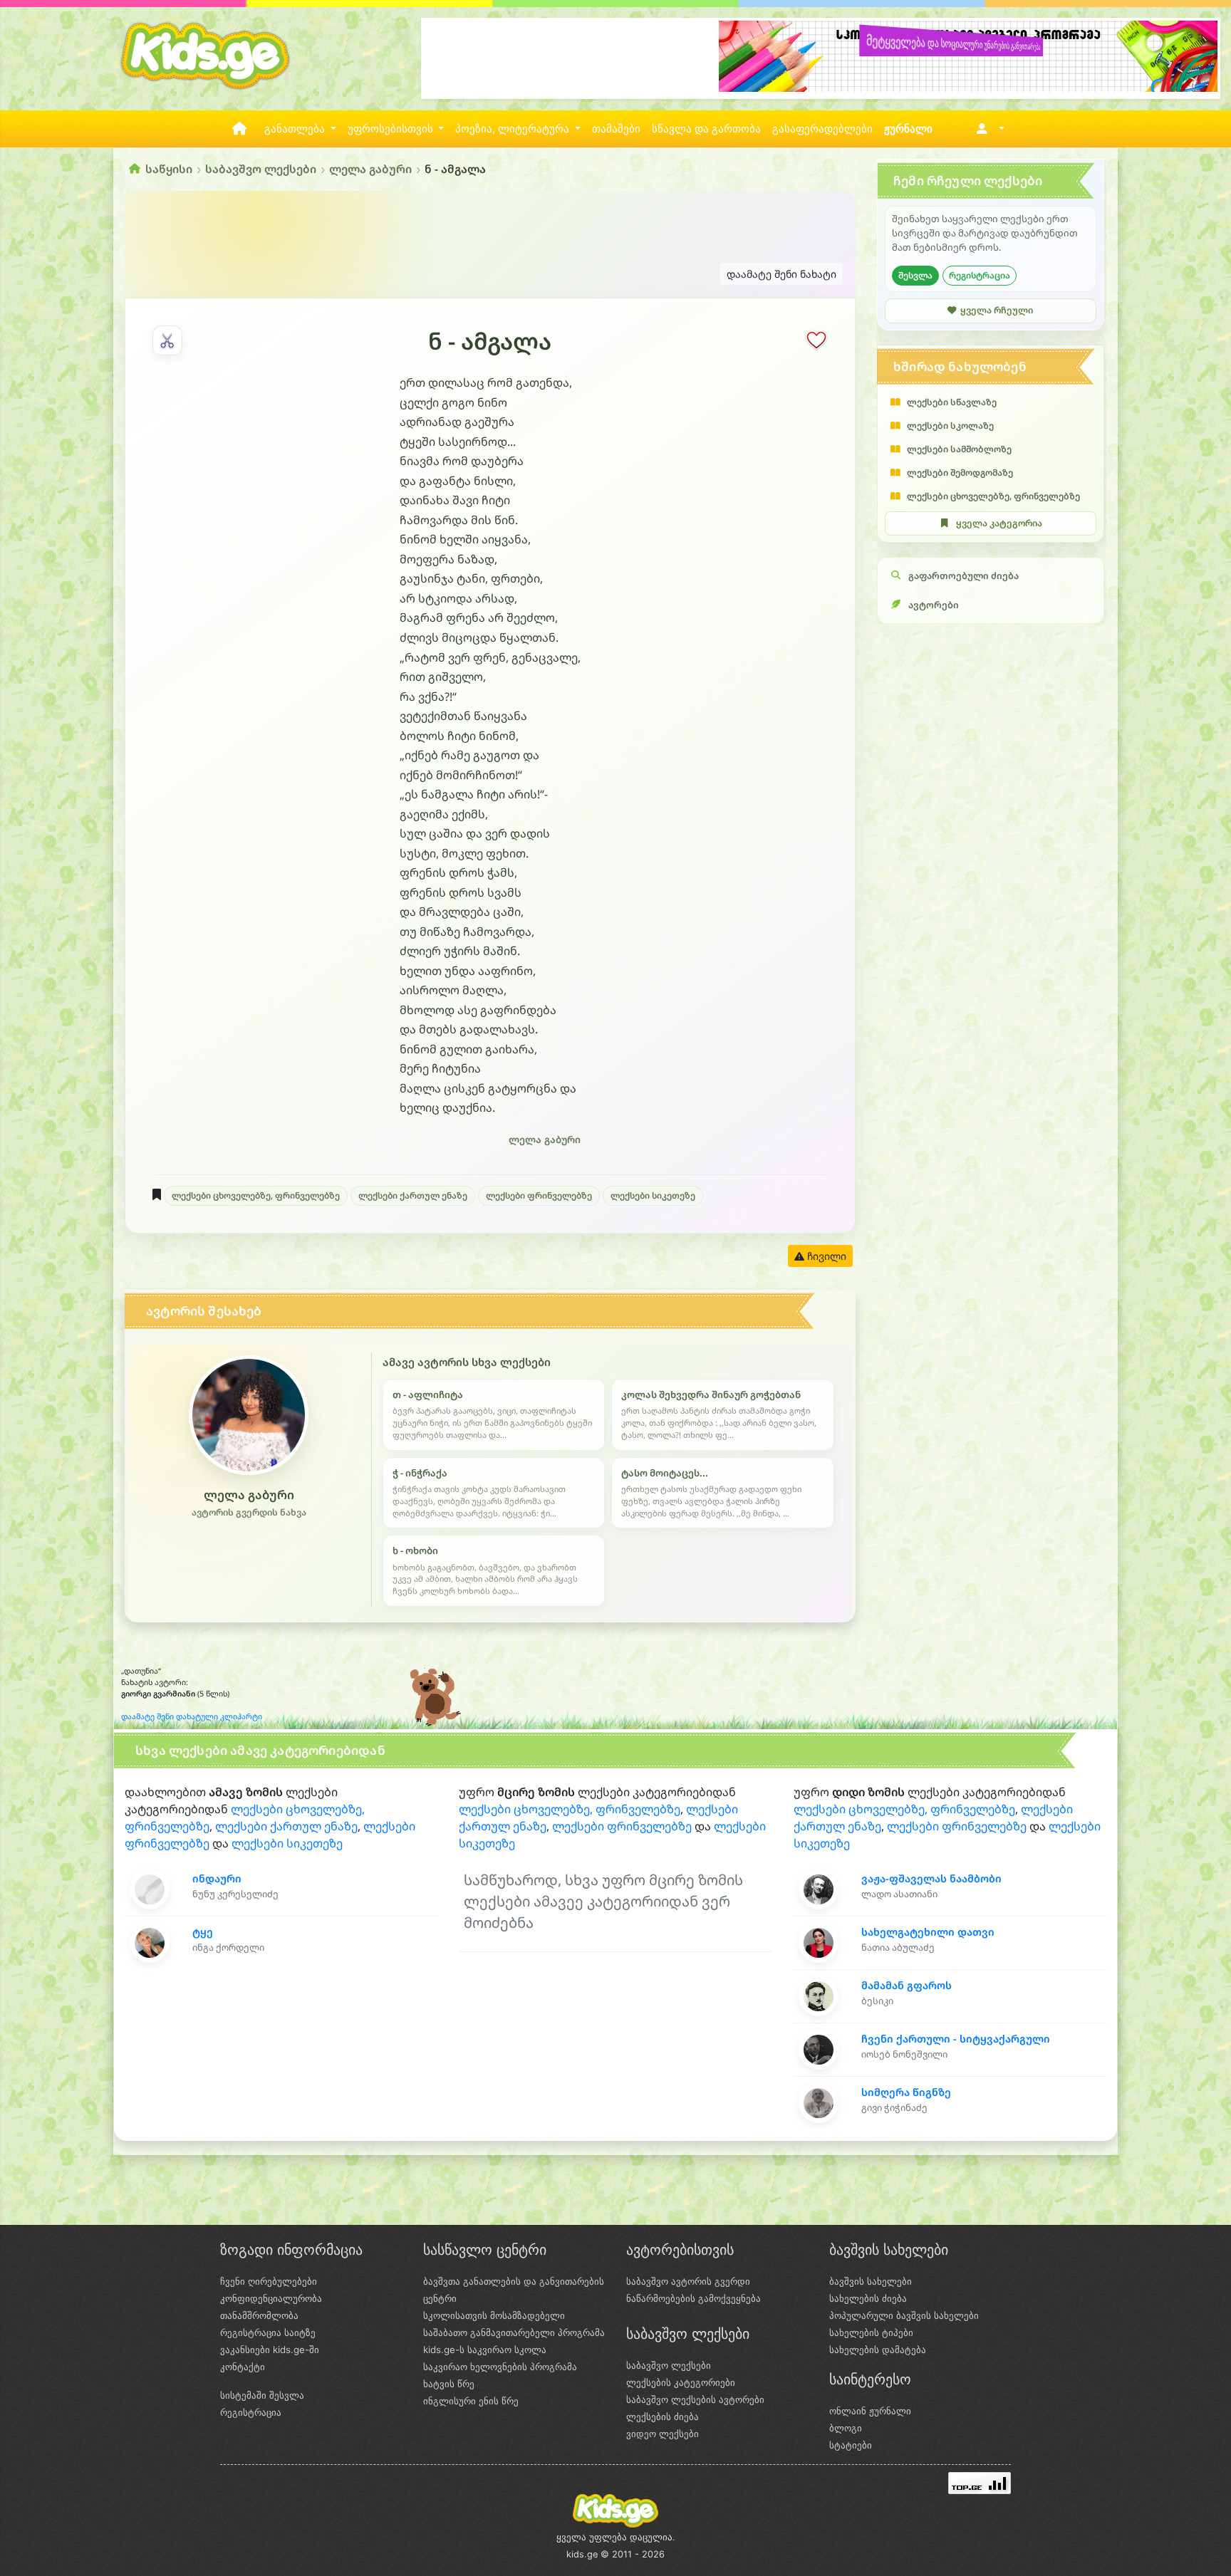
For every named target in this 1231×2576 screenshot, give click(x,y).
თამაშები (616, 129)
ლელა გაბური (370, 169)
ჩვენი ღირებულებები (269, 2281)
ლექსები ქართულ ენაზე (413, 1195)
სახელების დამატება (878, 2350)
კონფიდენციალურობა (271, 2298)
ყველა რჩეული (997, 310)
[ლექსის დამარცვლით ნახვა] (167, 340)
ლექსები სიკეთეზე (653, 1195)
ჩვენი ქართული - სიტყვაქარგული (956, 2039)
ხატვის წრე (449, 2384)
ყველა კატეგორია (999, 523)
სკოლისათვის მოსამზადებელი (494, 2315)
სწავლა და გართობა (706, 129)
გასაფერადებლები (822, 129)
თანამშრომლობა (259, 2315)
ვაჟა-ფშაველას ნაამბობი (931, 1878)
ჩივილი (825, 1256)
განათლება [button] (296, 129)
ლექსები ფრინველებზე (539, 1195)
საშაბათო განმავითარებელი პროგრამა (514, 2332)
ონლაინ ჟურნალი (870, 2411)
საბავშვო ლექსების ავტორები (695, 2399)
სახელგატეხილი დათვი (928, 1932)
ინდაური (217, 1878)
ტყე (203, 1932)
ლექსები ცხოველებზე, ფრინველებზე (256, 1195)
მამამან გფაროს (907, 1985)
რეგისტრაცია (980, 275)
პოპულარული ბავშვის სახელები (904, 2315)
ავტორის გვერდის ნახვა (249, 1512)
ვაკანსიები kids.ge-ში (270, 2350)
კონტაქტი (243, 2367)
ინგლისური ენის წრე (471, 2401)
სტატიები (851, 2445)
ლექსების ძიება (663, 2416)
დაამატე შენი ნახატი (781, 274)
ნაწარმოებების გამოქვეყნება (694, 2298)
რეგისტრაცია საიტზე (268, 2332)
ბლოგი (846, 2428)
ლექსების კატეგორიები (681, 2382)
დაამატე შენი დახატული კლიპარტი (192, 1716)
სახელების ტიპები (871, 2332)
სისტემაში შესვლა (262, 2395)
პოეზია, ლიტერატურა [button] (514, 129)
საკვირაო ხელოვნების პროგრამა (500, 2367)
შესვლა (915, 275)
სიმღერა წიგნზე (906, 2092)
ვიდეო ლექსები (663, 2434)
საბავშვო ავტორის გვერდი (688, 2281)
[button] (988, 129)
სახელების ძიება (868, 2298)
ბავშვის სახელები (871, 2281)
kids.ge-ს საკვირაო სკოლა (485, 2350)
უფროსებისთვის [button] (392, 129)
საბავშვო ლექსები (261, 169)
